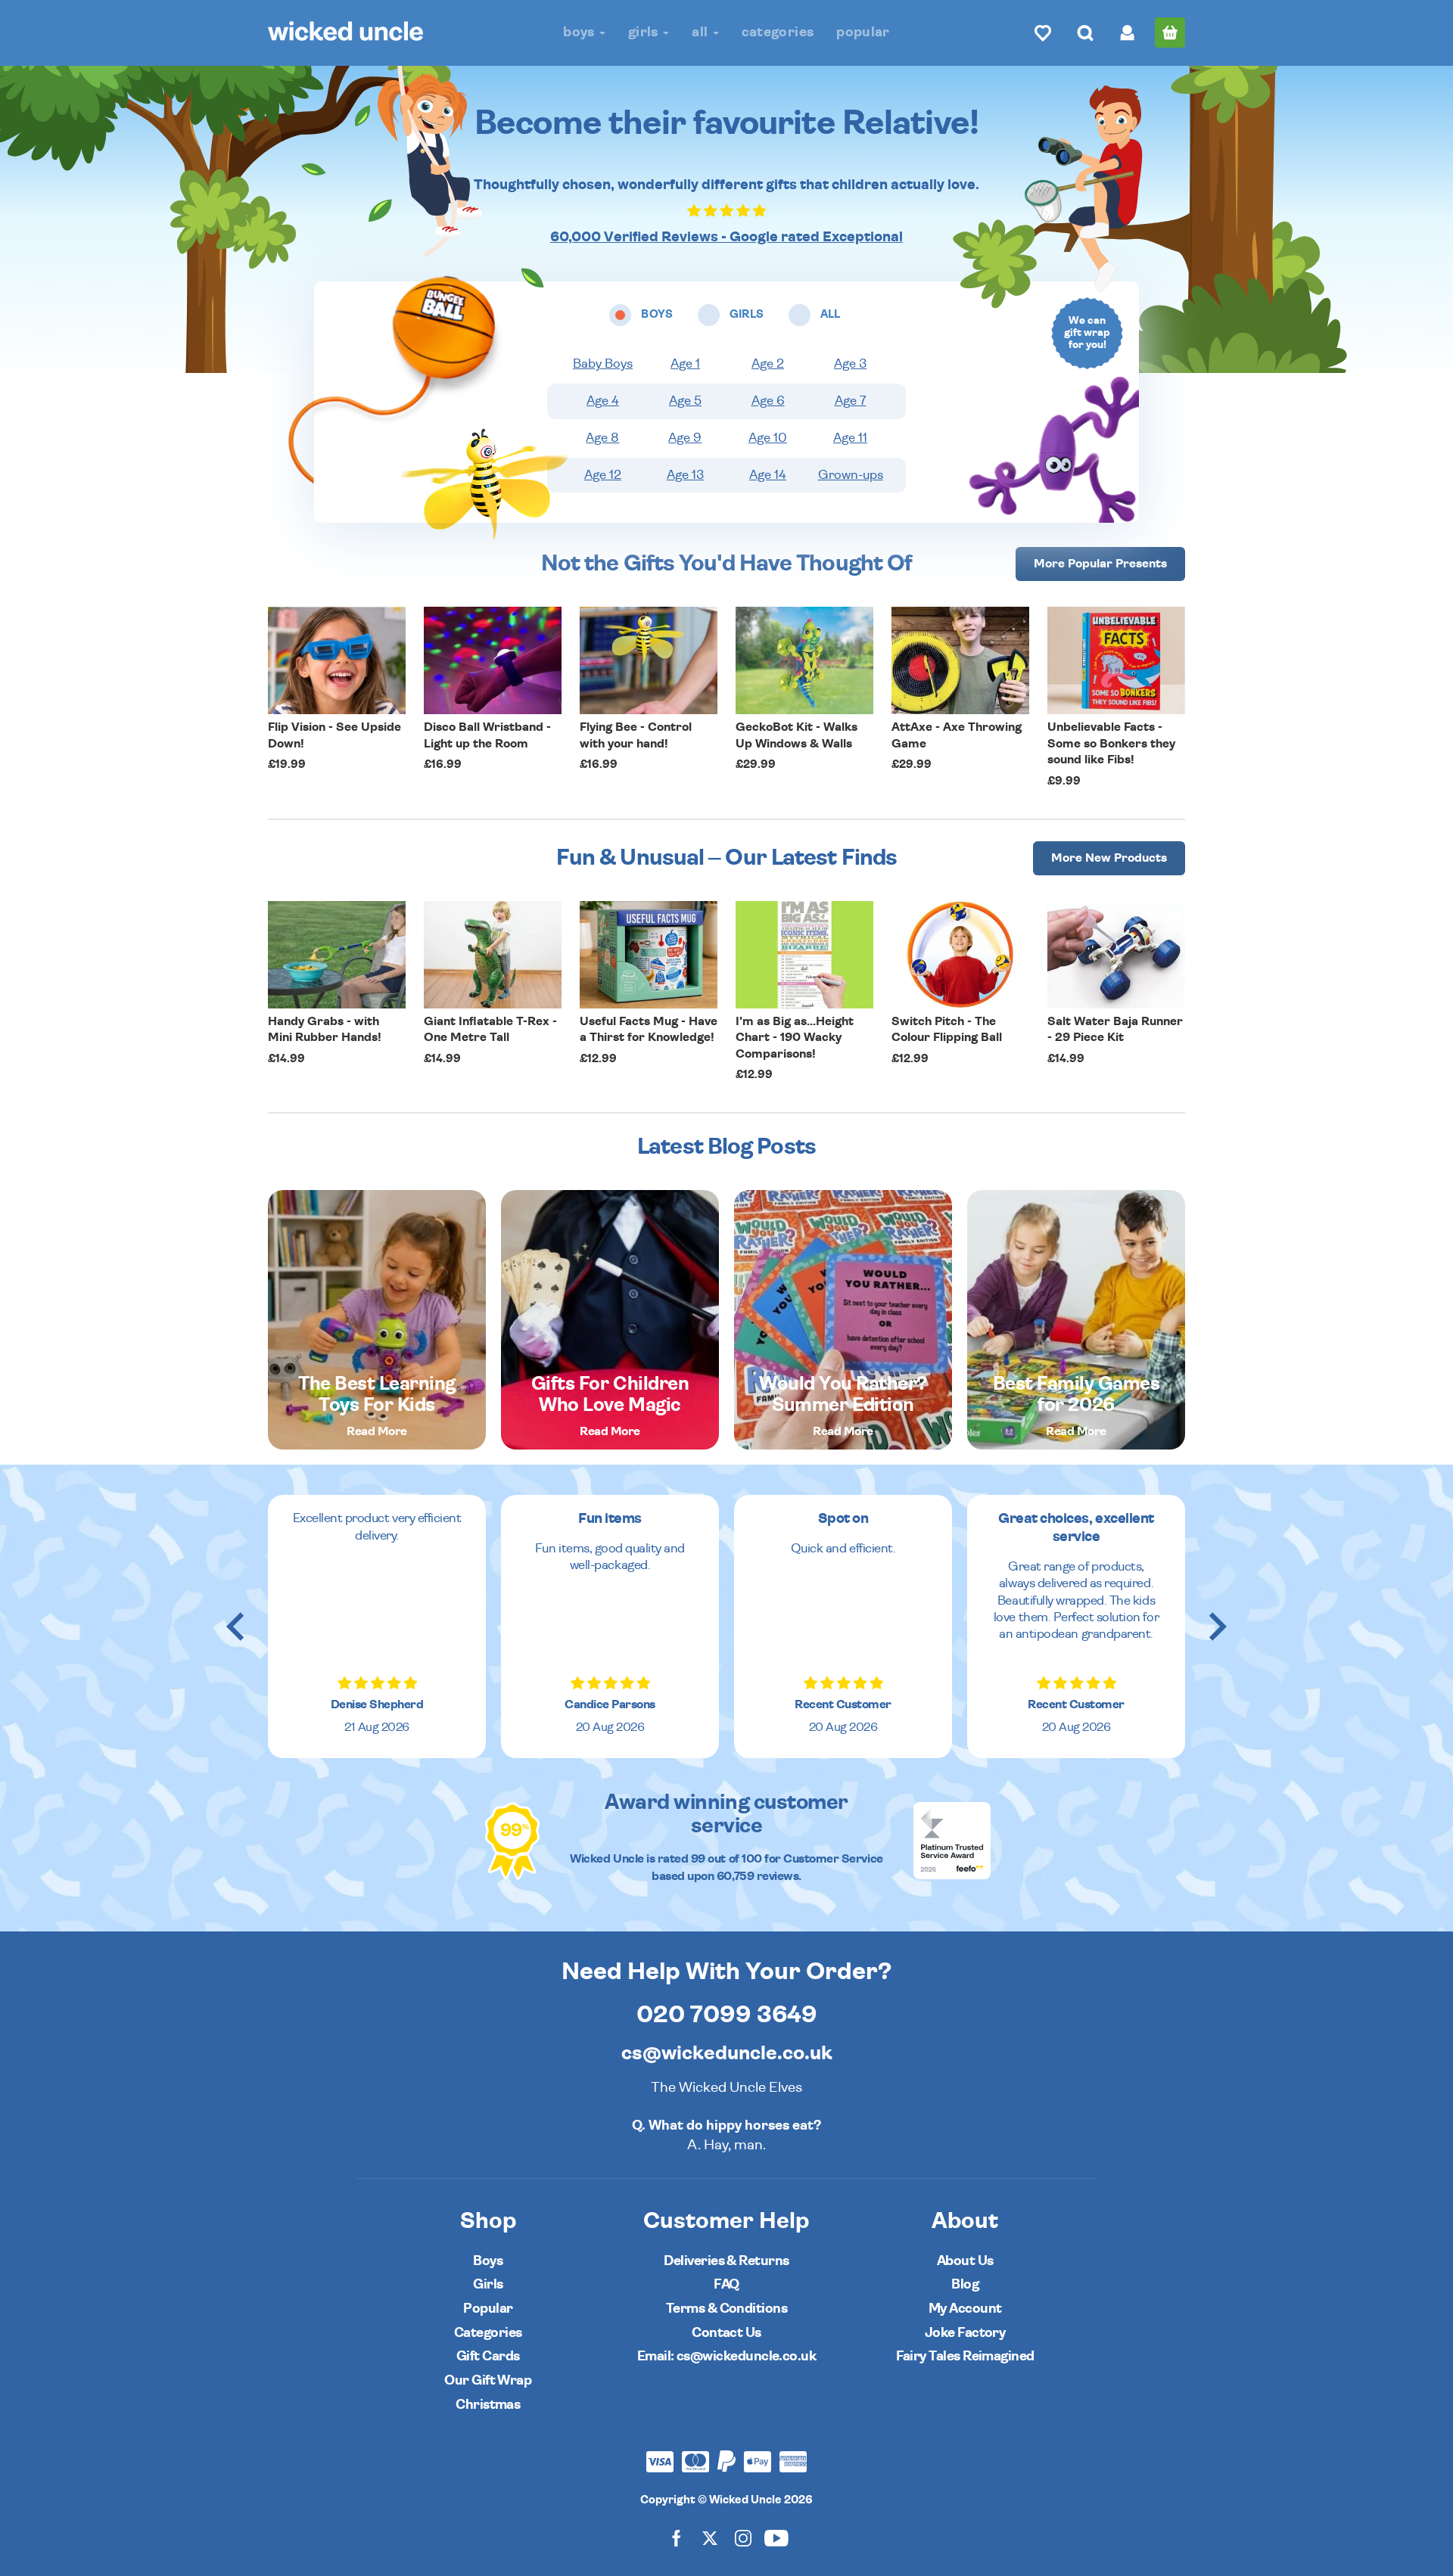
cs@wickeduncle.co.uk (727, 2053)
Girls (645, 32)
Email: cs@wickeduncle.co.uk (726, 2356)
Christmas (488, 2405)
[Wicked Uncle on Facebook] (677, 2538)
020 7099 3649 (727, 2015)
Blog (965, 2284)
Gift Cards (488, 2356)
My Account (965, 2309)
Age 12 (603, 475)
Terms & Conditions (726, 2309)
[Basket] (1170, 33)
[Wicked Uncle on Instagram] (743, 2538)
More (1100, 564)
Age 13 (685, 475)
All (701, 32)
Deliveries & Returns (726, 2261)
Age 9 (685, 438)
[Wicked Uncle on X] (710, 2538)
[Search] (1085, 33)
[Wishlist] (1043, 33)
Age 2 (768, 364)
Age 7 (851, 401)
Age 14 (768, 475)
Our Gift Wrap (488, 2380)
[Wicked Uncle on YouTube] (776, 2538)
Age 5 (685, 401)
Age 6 (768, 401)
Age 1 (685, 364)
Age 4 (603, 401)
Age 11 (850, 438)
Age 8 (602, 438)
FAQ (726, 2284)
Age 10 (768, 438)
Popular (863, 32)
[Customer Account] (1128, 33)
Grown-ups (851, 475)
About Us (965, 2261)
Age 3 (850, 364)
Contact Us (726, 2333)
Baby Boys (603, 364)
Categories (778, 32)
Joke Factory (965, 2333)
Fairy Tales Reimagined (965, 2356)
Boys (580, 32)
